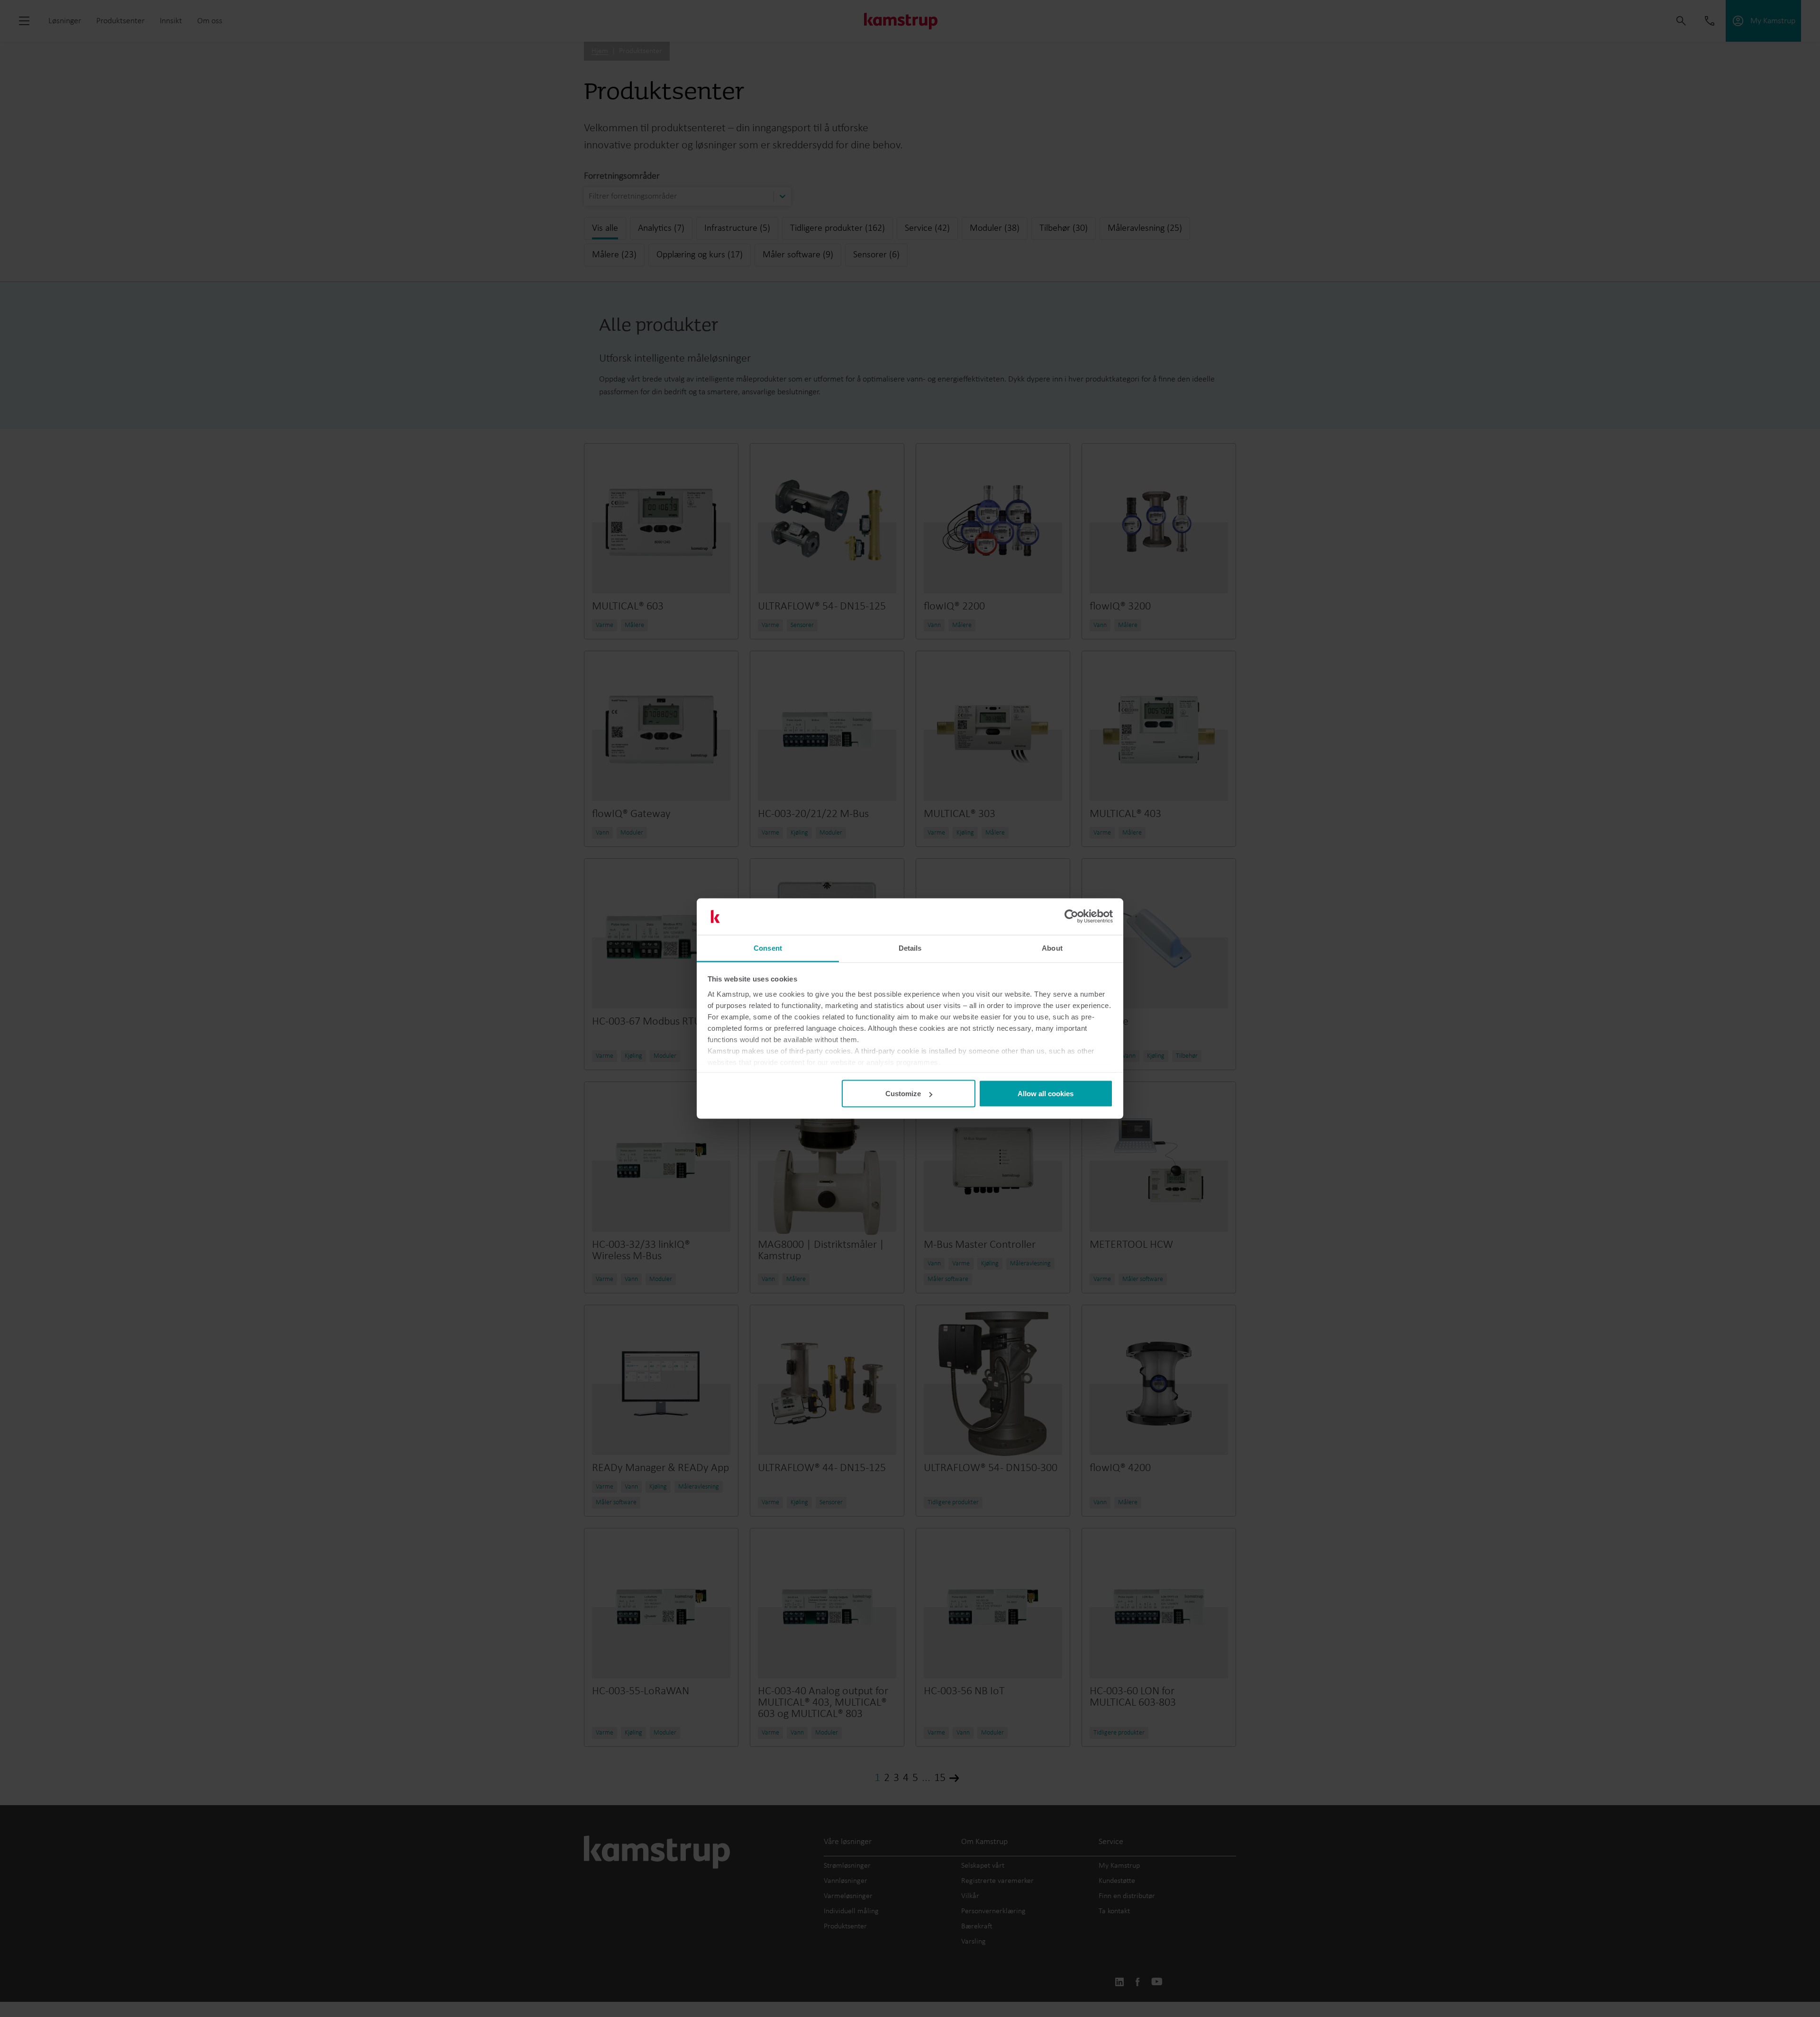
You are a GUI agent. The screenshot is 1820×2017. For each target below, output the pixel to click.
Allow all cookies (1046, 1094)
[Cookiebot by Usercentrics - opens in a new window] (1071, 917)
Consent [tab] (768, 948)
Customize (903, 1094)
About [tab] (1052, 948)
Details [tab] (910, 948)
